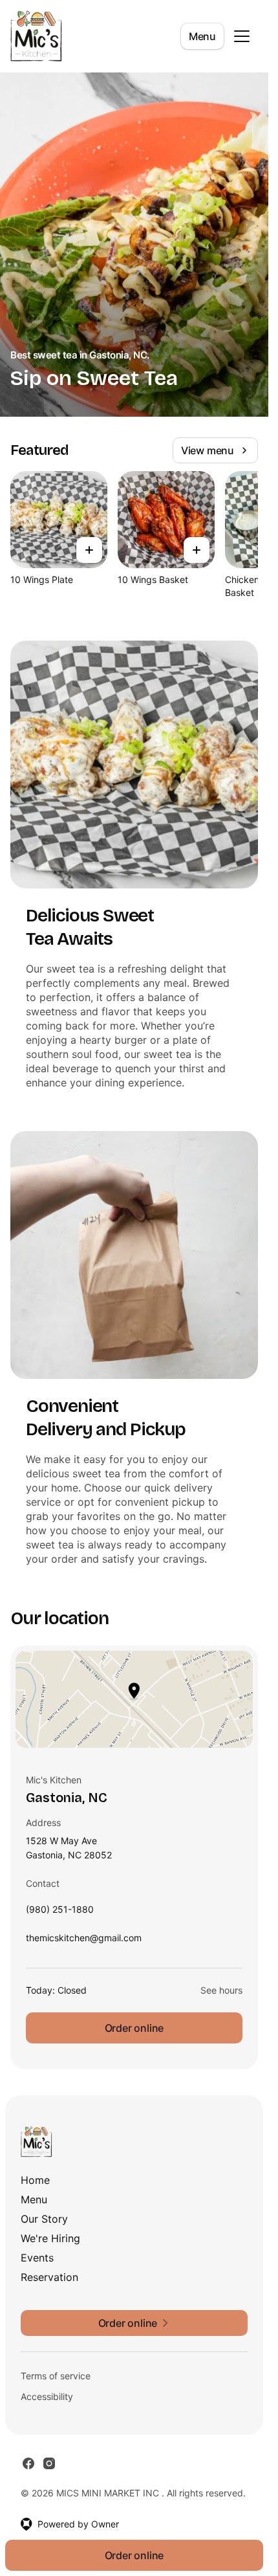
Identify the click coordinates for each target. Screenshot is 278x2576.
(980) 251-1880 (60, 1912)
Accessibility (47, 2396)
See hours (221, 1990)
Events (37, 2258)
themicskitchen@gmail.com (84, 1941)
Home (35, 2180)
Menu (202, 36)
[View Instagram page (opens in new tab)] (49, 2463)
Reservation (49, 2277)
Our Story (44, 2219)
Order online (134, 2028)
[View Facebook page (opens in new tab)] (28, 2463)
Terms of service (56, 2376)
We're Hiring (50, 2238)
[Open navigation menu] (242, 36)
